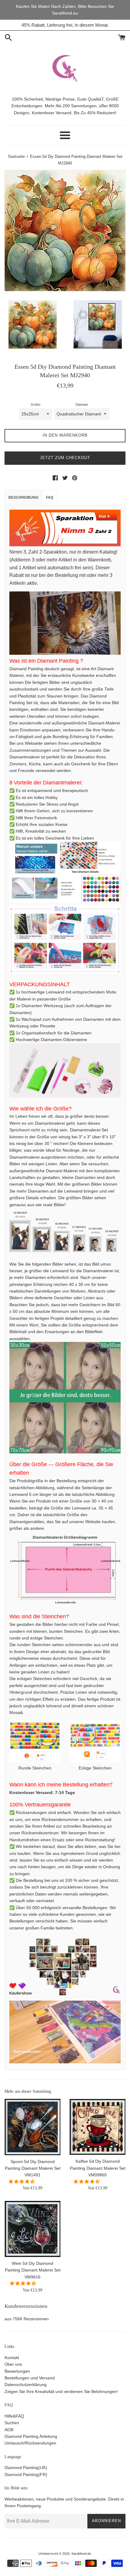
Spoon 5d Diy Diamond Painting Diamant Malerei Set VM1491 (33, 2168)
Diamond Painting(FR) (26, 2474)
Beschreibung (23, 498)
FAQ (50, 498)
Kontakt (12, 2358)
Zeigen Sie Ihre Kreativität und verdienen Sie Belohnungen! (61, 2391)
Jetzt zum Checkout (65, 458)
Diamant (82, 404)
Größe (36, 404)
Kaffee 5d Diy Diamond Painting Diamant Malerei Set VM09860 (98, 2168)
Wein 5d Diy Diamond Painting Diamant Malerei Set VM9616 (33, 2270)
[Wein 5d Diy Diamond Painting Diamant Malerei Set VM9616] (32, 2229)
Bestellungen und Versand (30, 2378)
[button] (22, 2182)
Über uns (13, 2364)
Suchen (12, 2423)
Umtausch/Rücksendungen (30, 2443)
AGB (9, 2430)
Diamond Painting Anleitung (31, 2436)
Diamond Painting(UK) (26, 2468)
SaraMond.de (81, 2554)
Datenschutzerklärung (26, 2385)
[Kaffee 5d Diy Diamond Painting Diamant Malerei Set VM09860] (97, 2127)
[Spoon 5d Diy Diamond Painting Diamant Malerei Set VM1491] (32, 2127)
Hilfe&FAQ (14, 2416)
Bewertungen (17, 2371)
